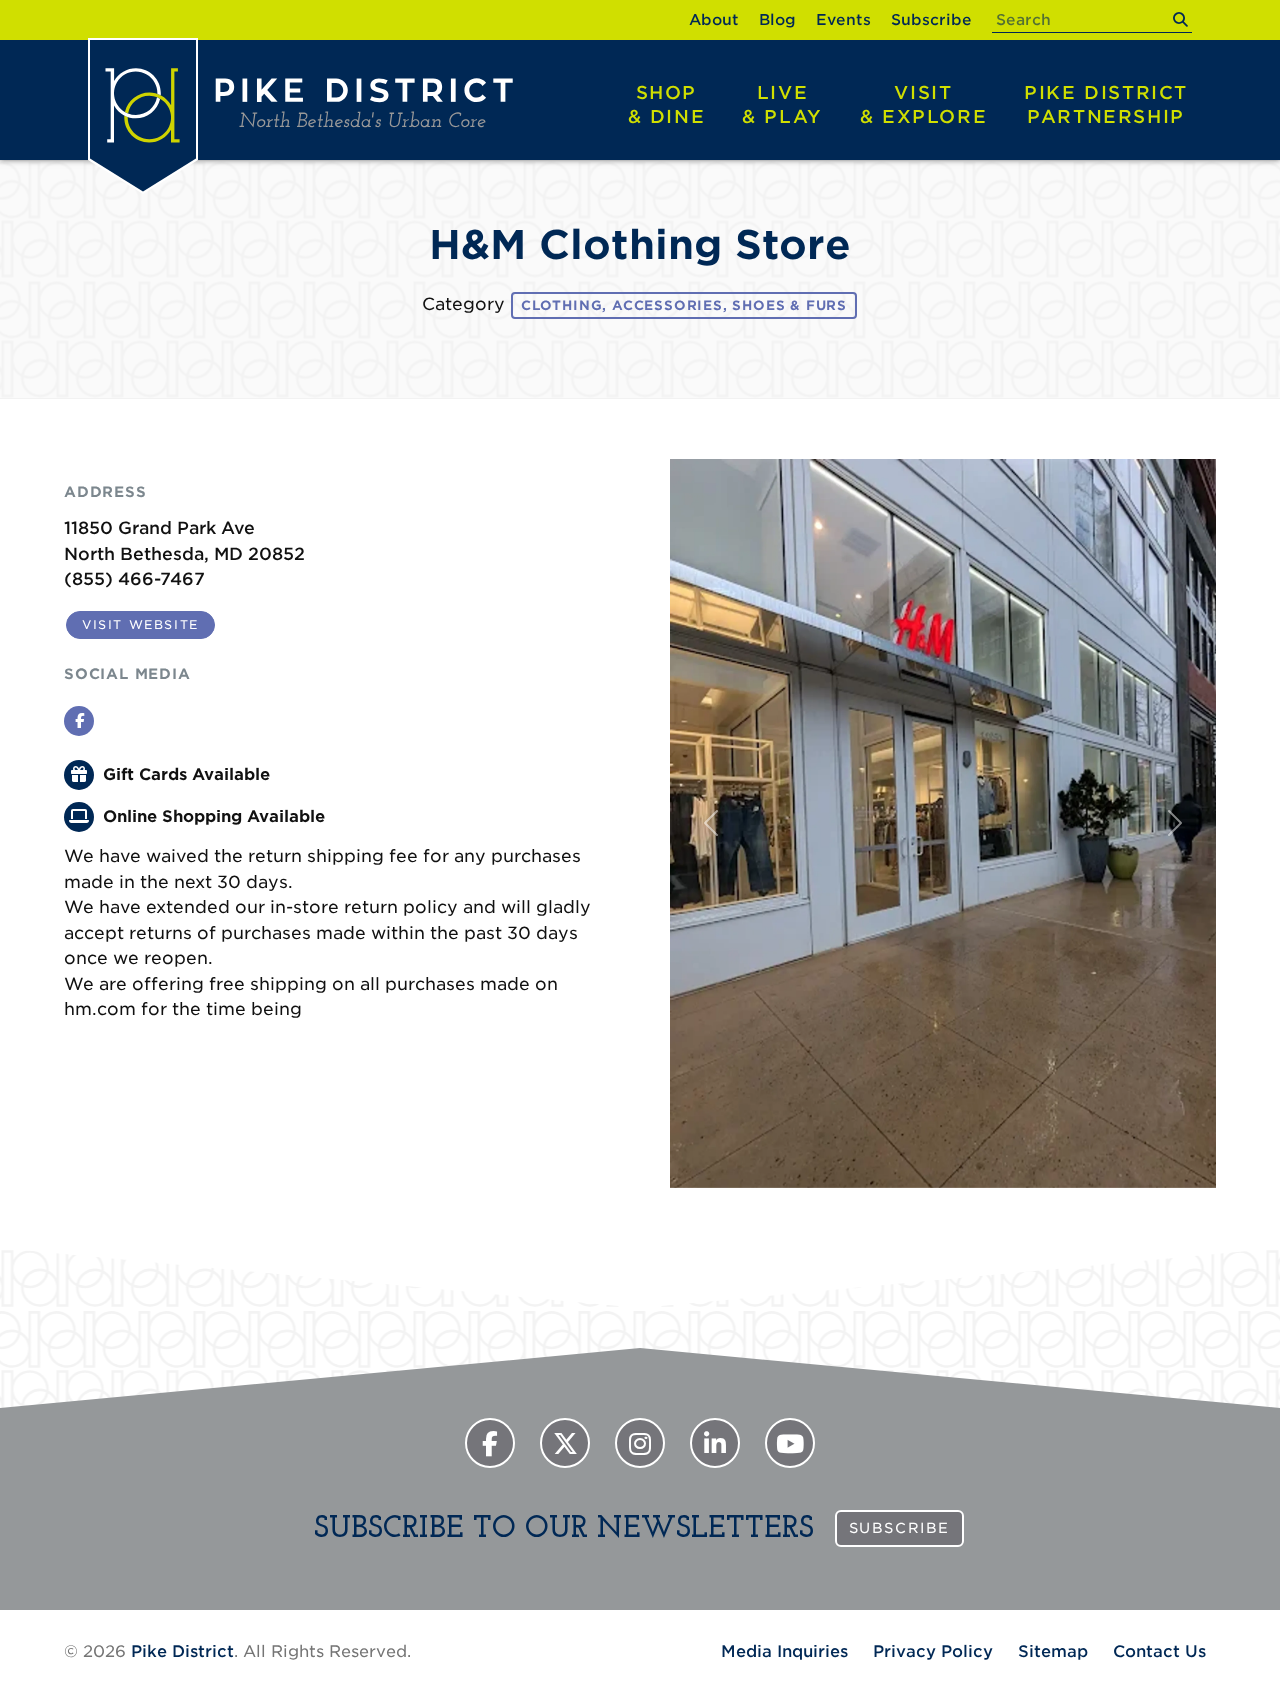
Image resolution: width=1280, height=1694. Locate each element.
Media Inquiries (784, 1651)
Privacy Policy (933, 1651)
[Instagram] (640, 1443)
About (714, 20)
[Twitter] (565, 1443)
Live (782, 104)
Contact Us (1159, 1651)
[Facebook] (490, 1443)
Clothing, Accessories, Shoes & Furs (684, 305)
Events (843, 20)
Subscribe (931, 20)
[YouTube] (790, 1443)
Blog (777, 20)
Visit (923, 104)
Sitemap (1053, 1651)
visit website (140, 624)
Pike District (1106, 104)
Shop (667, 104)
